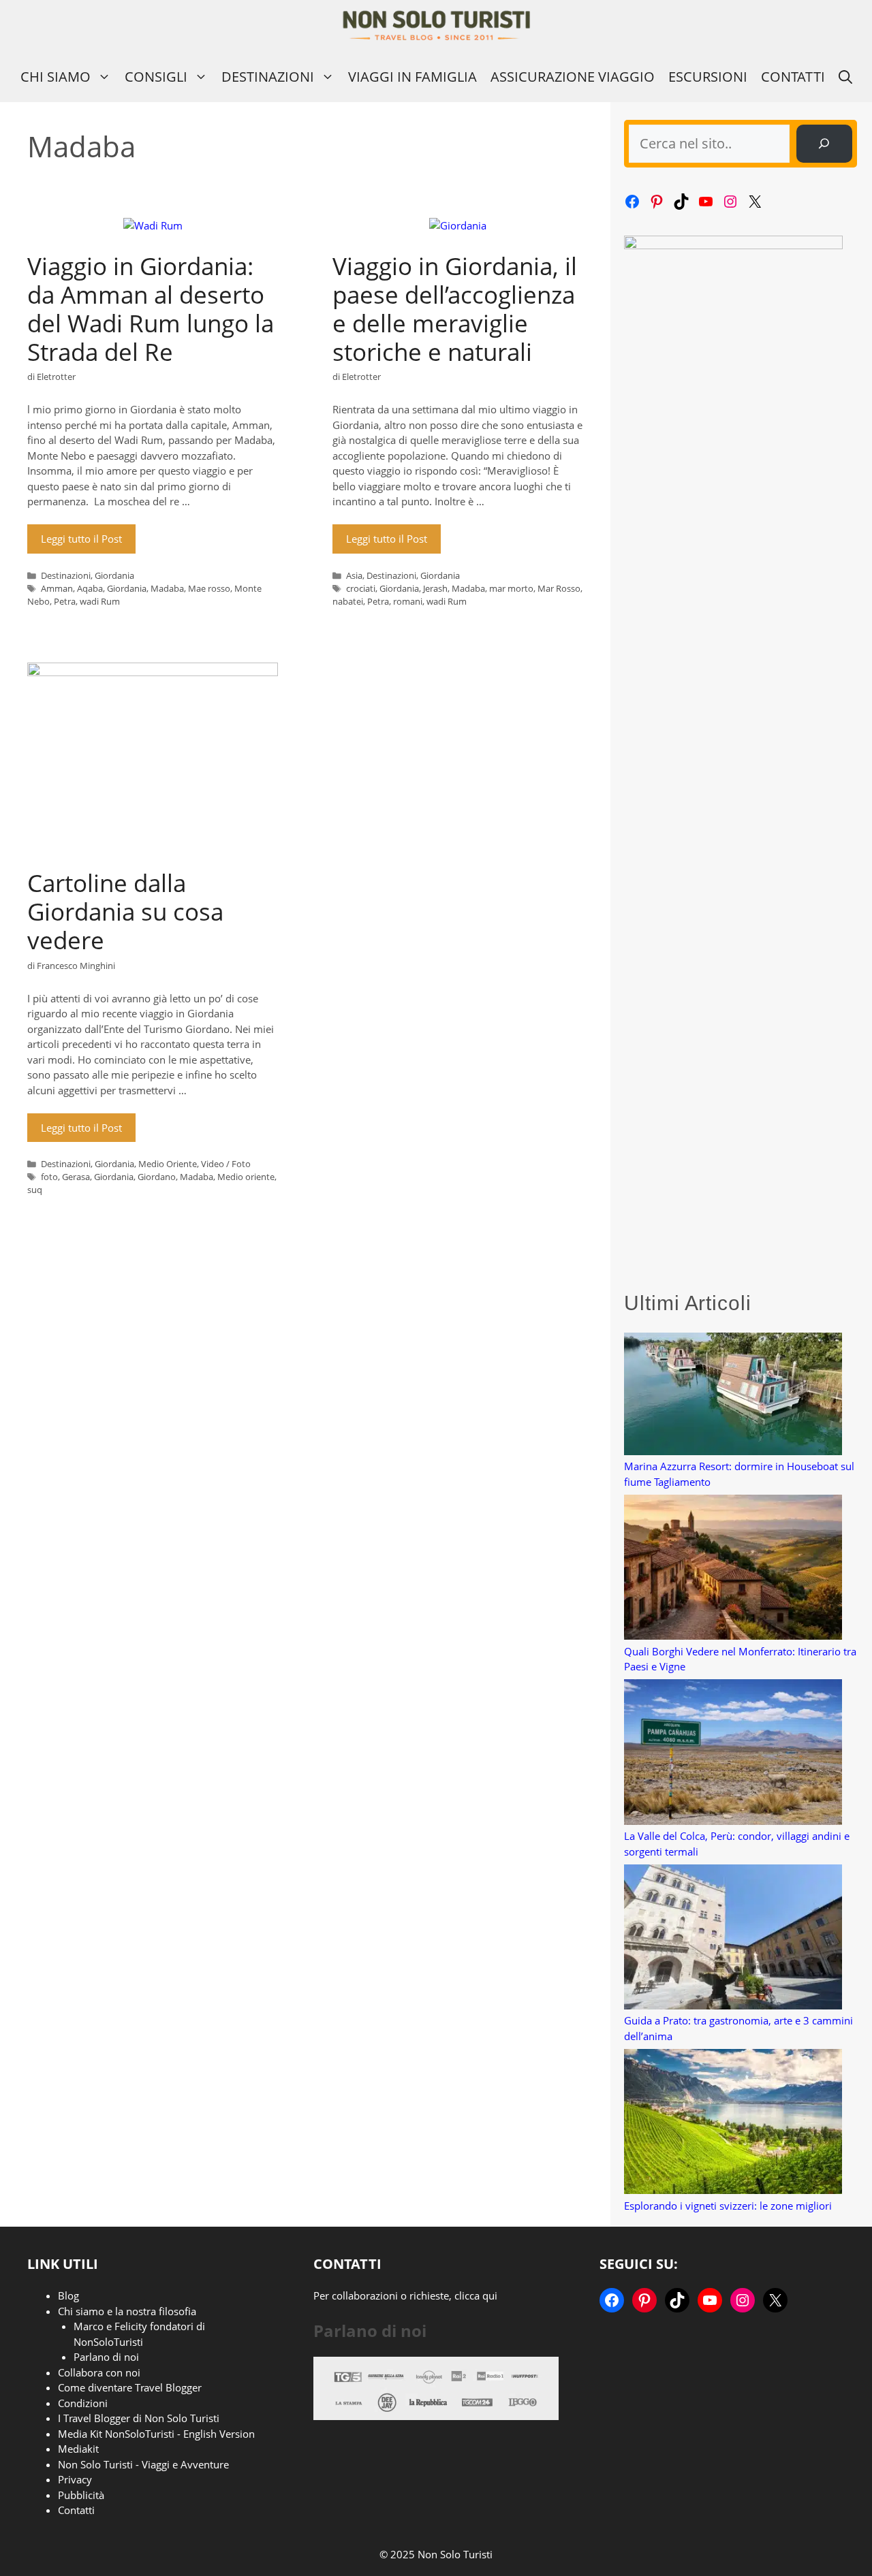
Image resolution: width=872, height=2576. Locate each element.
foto (49, 1177)
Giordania (114, 575)
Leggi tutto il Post (81, 539)
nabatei (348, 601)
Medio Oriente (168, 1164)
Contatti (793, 77)
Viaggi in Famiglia (412, 77)
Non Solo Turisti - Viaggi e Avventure (143, 2464)
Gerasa (76, 1177)
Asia (354, 575)
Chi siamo (56, 77)
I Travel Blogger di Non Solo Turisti (139, 2418)
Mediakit (78, 2449)
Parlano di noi (106, 2357)
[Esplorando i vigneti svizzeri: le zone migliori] (733, 2124)
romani (408, 601)
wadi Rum (100, 601)
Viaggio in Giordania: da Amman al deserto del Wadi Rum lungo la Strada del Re (151, 309)
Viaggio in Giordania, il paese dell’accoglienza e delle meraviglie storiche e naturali (455, 309)
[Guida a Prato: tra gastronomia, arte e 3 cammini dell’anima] (733, 1939)
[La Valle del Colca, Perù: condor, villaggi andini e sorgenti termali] (733, 1754)
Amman (57, 588)
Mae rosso (209, 588)
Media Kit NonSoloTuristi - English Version (156, 2434)
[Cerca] (824, 144)
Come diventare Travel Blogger (130, 2387)
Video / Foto (226, 1164)
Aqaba (90, 588)
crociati (361, 588)
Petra (65, 601)
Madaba (167, 588)
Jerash (435, 588)
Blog (68, 2295)
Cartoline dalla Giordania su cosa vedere (125, 911)
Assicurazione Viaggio (573, 77)
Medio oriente (246, 1177)
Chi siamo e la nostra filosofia (127, 2311)
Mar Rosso (559, 588)
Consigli (156, 77)
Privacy (75, 2479)
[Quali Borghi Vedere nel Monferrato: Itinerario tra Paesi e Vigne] (733, 1569)
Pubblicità (81, 2495)
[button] (845, 77)
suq (35, 1190)
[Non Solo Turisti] (436, 26)
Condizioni (83, 2403)
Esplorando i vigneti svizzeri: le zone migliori (728, 2206)
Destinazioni (268, 77)
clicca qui (476, 2295)
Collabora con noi (99, 2372)
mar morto (511, 588)
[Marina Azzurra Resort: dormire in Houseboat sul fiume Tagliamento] (733, 1396)
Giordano (157, 1177)
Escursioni (708, 77)
